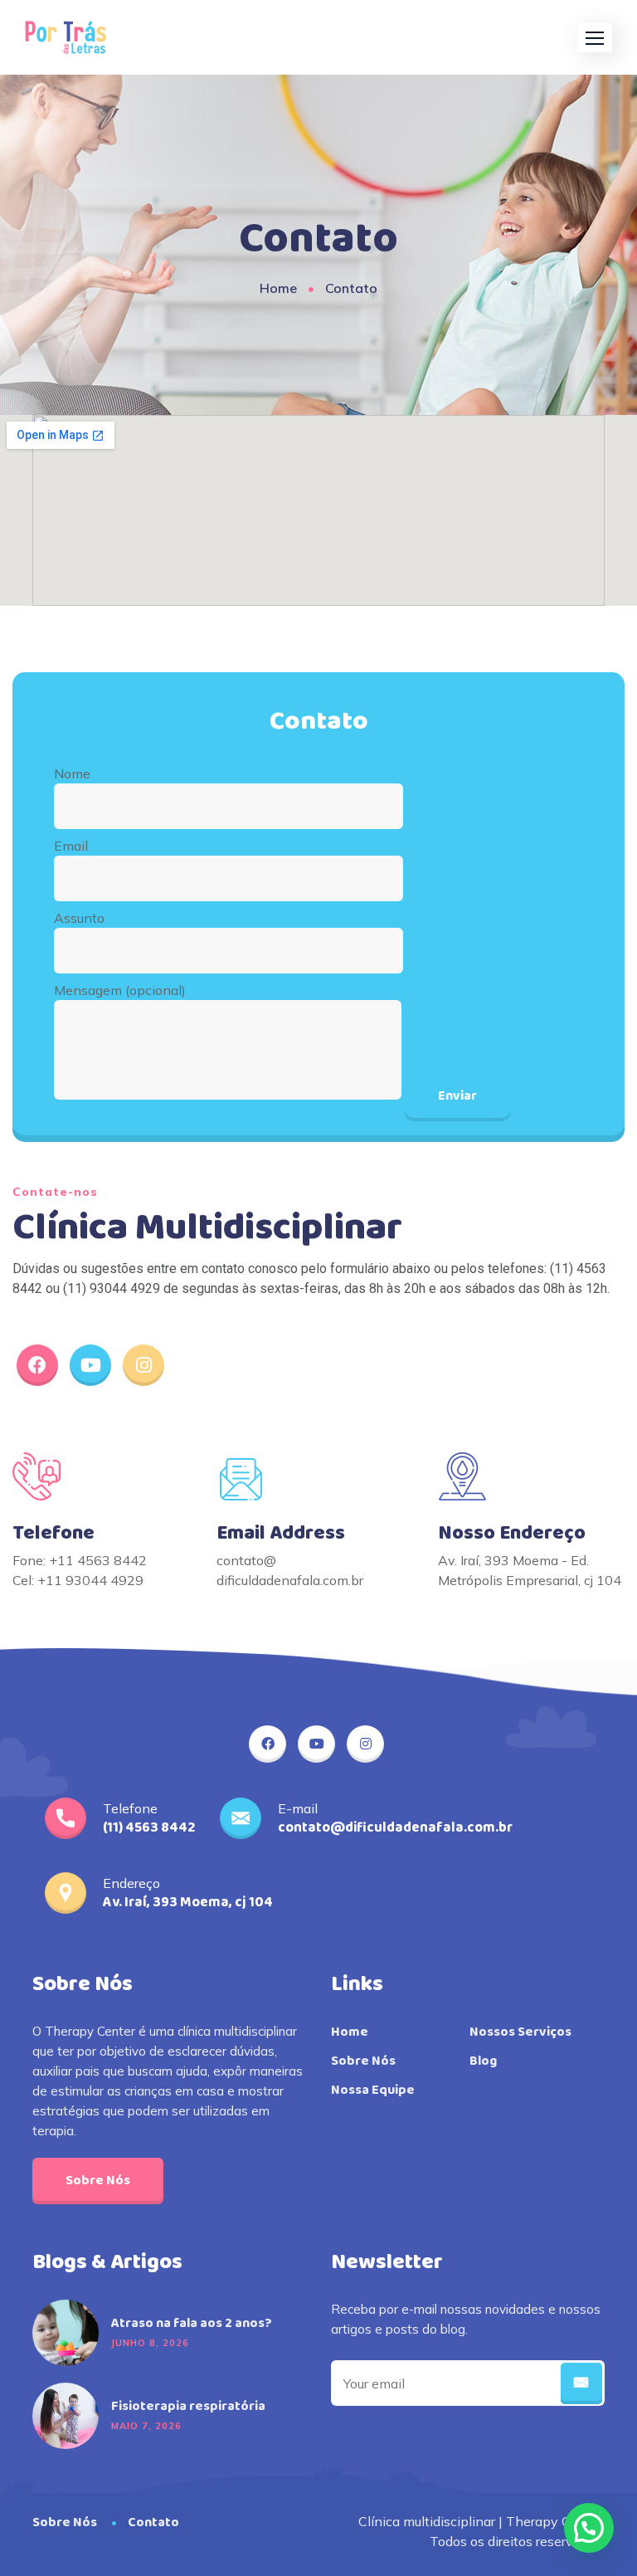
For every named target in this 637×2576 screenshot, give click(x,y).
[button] (595, 38)
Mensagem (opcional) (120, 990)
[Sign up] (581, 2383)
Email (71, 846)
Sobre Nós (98, 2181)
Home (278, 288)
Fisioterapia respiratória (188, 2407)
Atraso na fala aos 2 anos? (192, 2324)
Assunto (79, 918)
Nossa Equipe (373, 2091)
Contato (153, 2522)
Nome (72, 773)
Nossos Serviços (520, 2032)
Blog (483, 2061)
